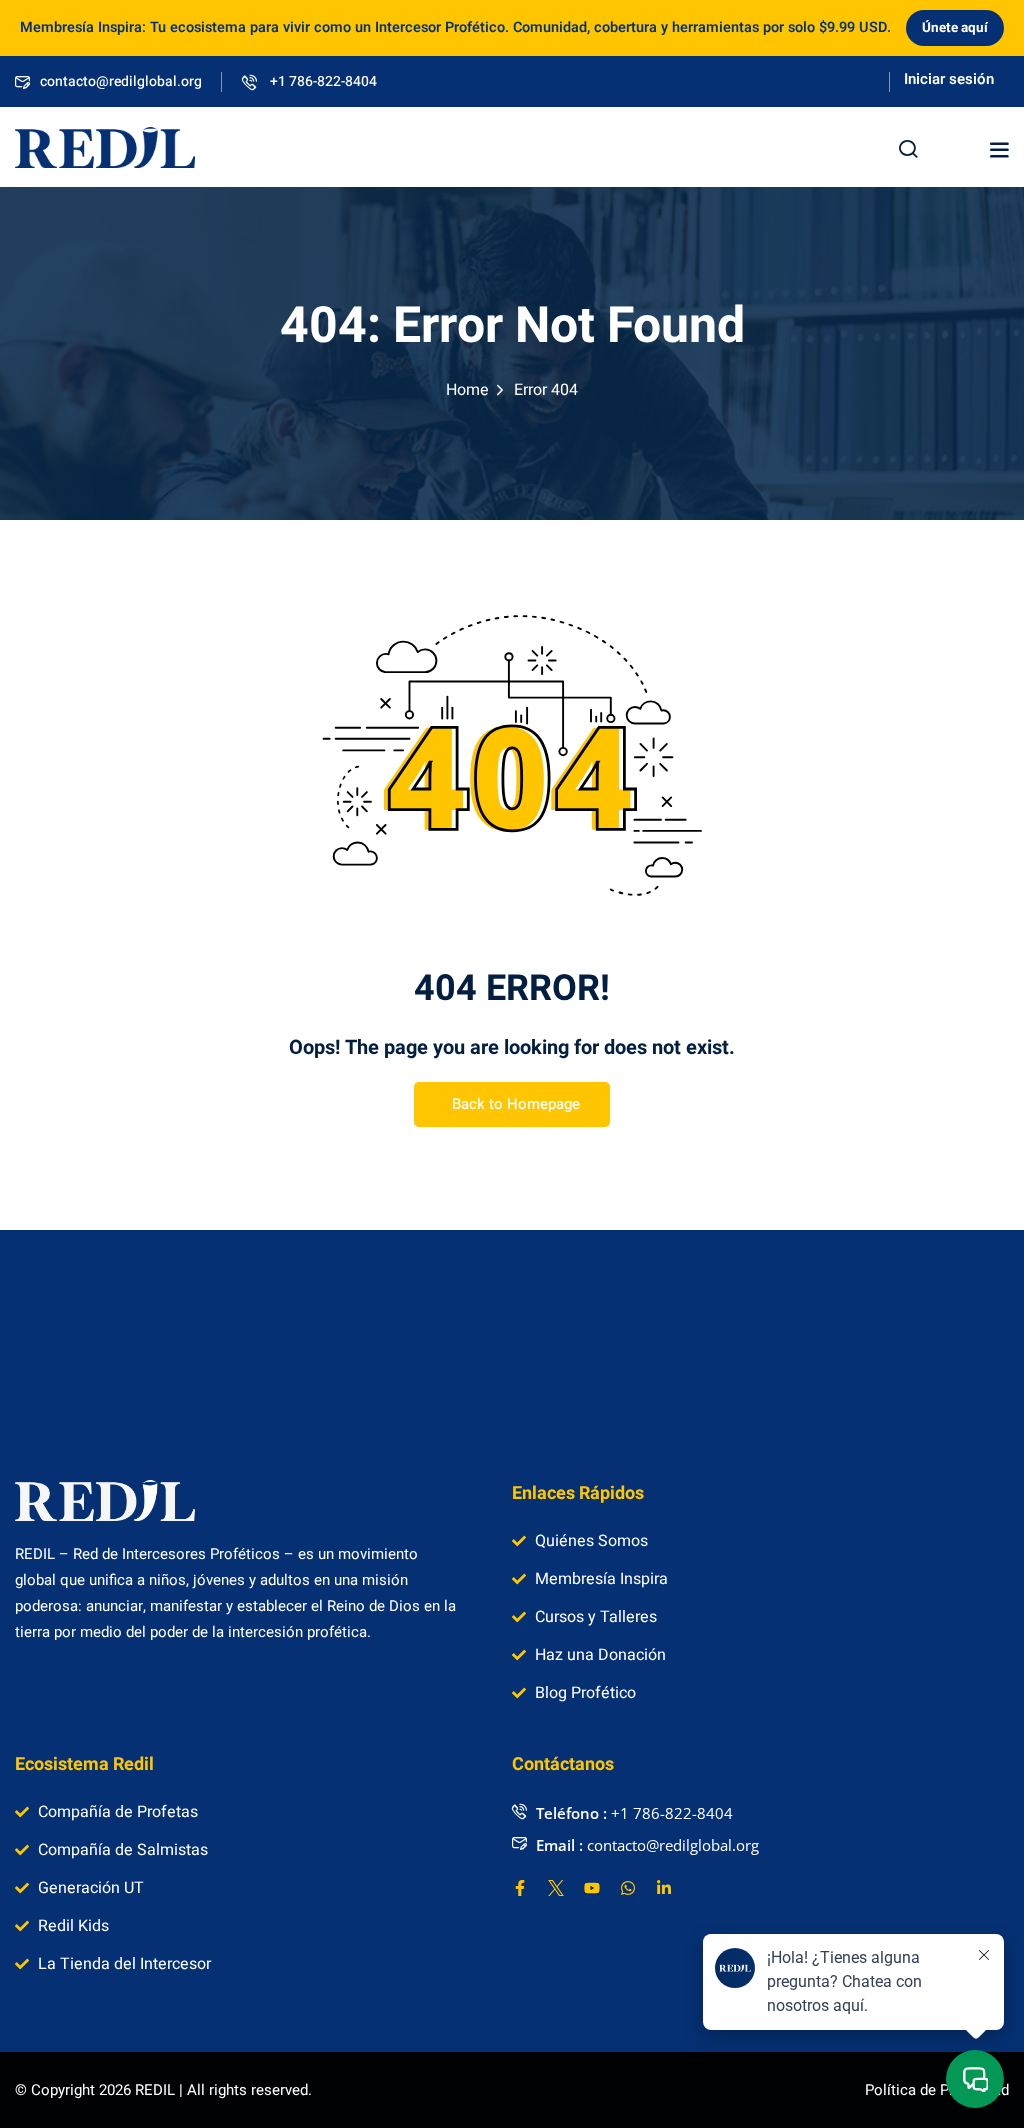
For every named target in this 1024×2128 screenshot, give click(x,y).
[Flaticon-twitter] (556, 1888)
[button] (999, 150)
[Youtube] (592, 1888)
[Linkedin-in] (664, 1888)
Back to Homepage (516, 1104)
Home (467, 390)
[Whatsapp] (628, 1888)
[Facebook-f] (520, 1888)
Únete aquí (955, 28)
